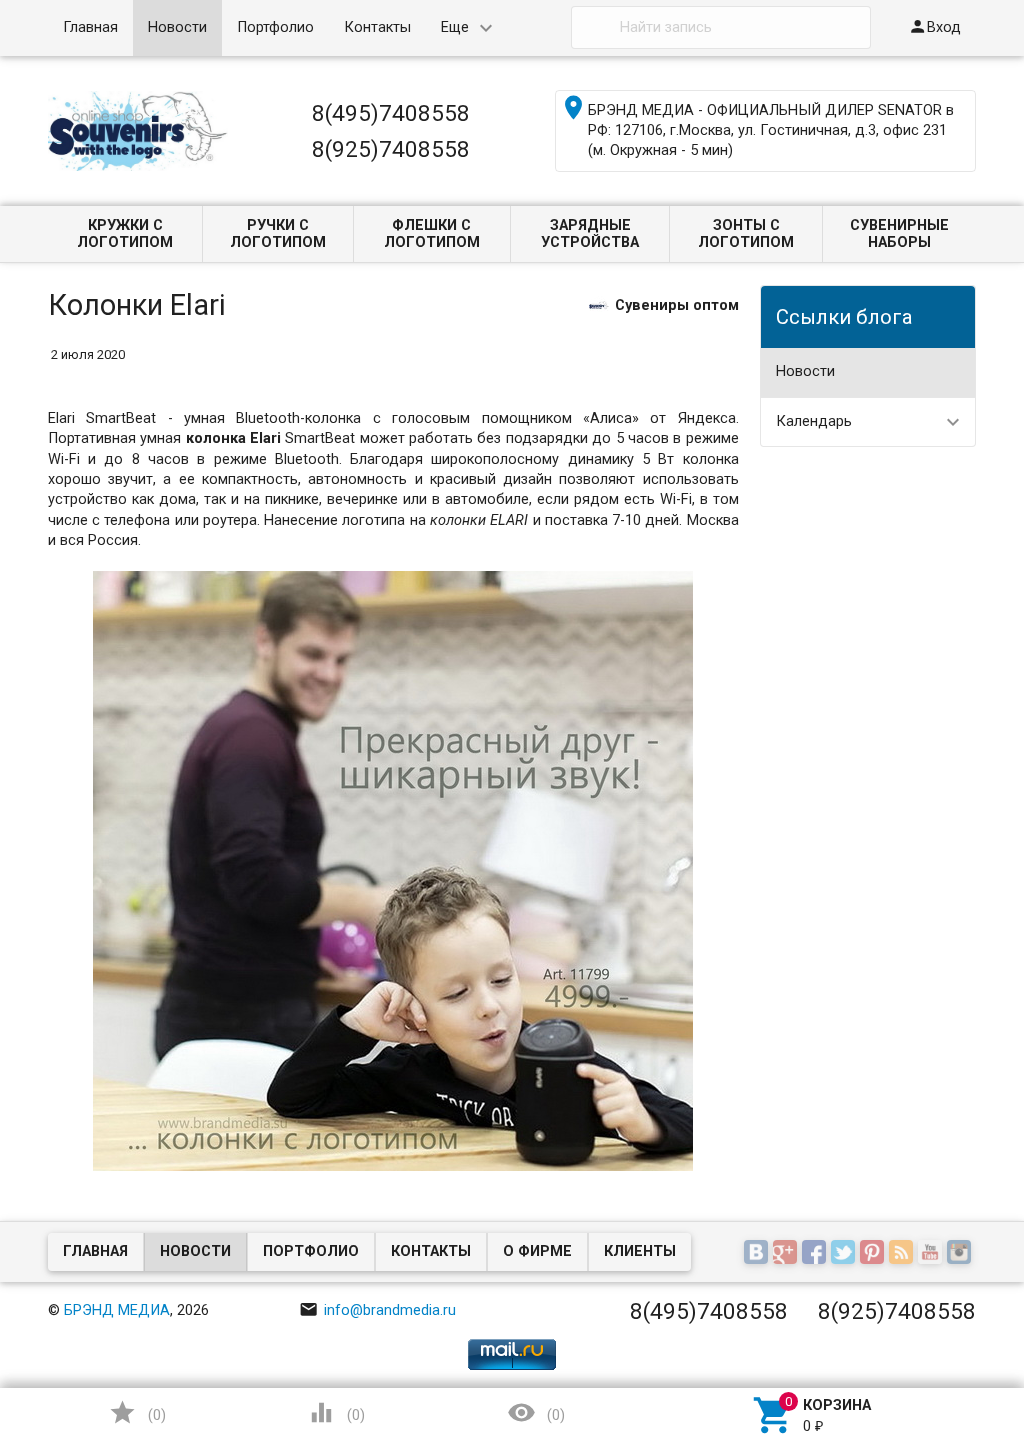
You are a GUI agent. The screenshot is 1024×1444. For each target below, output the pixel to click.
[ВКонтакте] (758, 1253)
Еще (455, 27)
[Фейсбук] (816, 1253)
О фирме (537, 1251)
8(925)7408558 (391, 149)
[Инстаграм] (961, 1253)
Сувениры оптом (677, 305)
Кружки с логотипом (125, 234)
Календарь (814, 421)
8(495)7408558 (391, 113)
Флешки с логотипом (432, 234)
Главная (90, 27)
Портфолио (275, 27)
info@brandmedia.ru (377, 1310)
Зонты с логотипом (746, 234)
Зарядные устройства (590, 234)
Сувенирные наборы (899, 234)
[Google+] (787, 1253)
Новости (177, 27)
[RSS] (903, 1253)
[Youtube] (932, 1253)
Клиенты (640, 1251)
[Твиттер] (845, 1253)
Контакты (377, 27)
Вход (934, 26)
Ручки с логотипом (278, 234)
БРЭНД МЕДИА (117, 1310)
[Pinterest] (874, 1253)
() (137, 1412)
